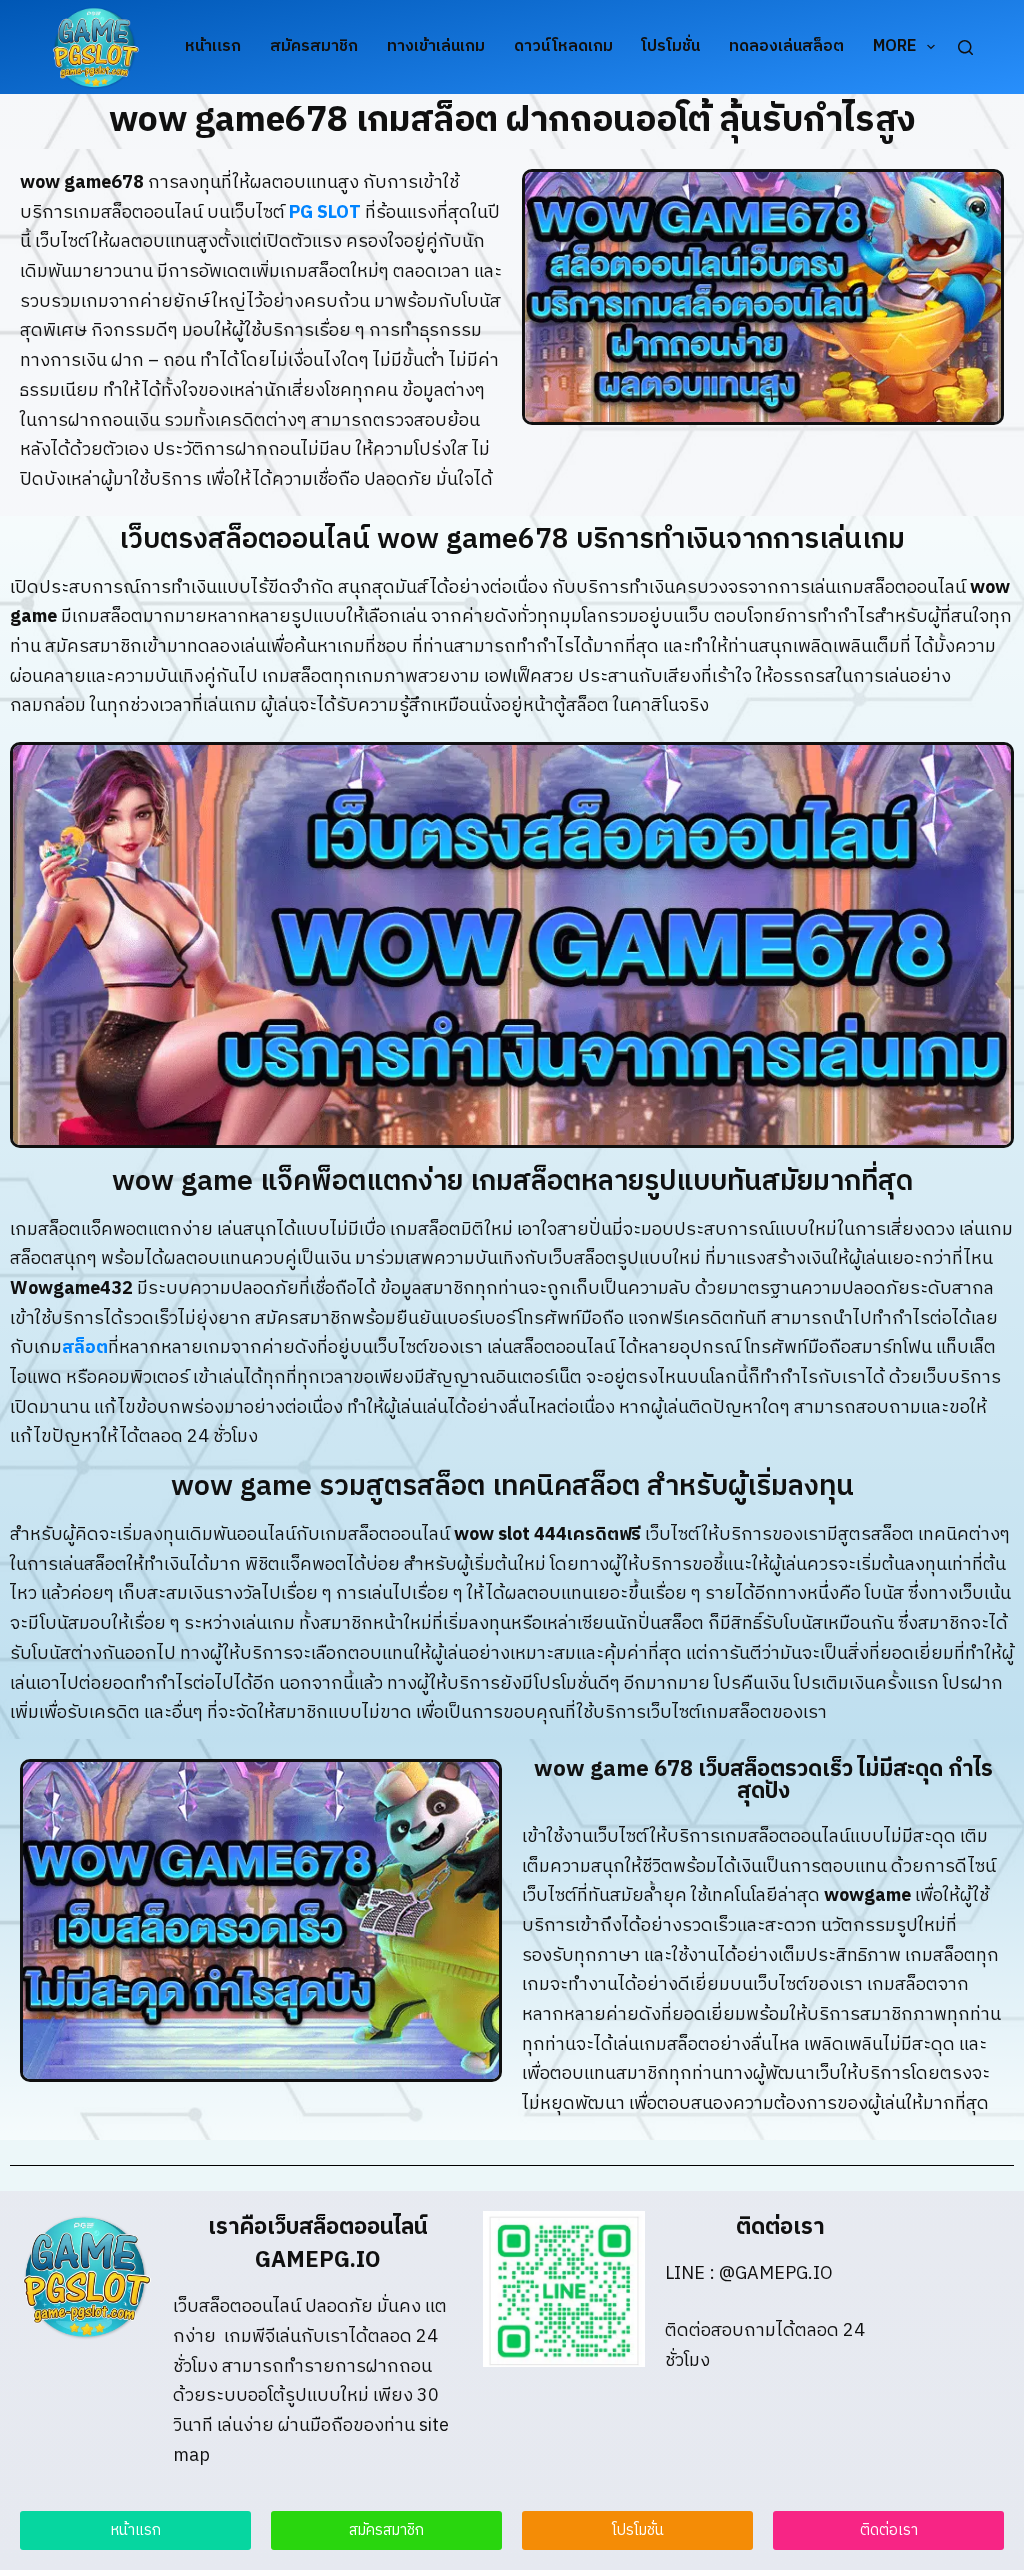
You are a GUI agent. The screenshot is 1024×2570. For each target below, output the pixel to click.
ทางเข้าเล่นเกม (436, 46)
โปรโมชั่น (670, 46)
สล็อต (85, 1348)
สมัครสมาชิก (314, 46)
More (894, 46)
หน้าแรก (213, 46)
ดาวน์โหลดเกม (563, 46)
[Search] (965, 47)
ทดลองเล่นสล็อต (786, 46)
